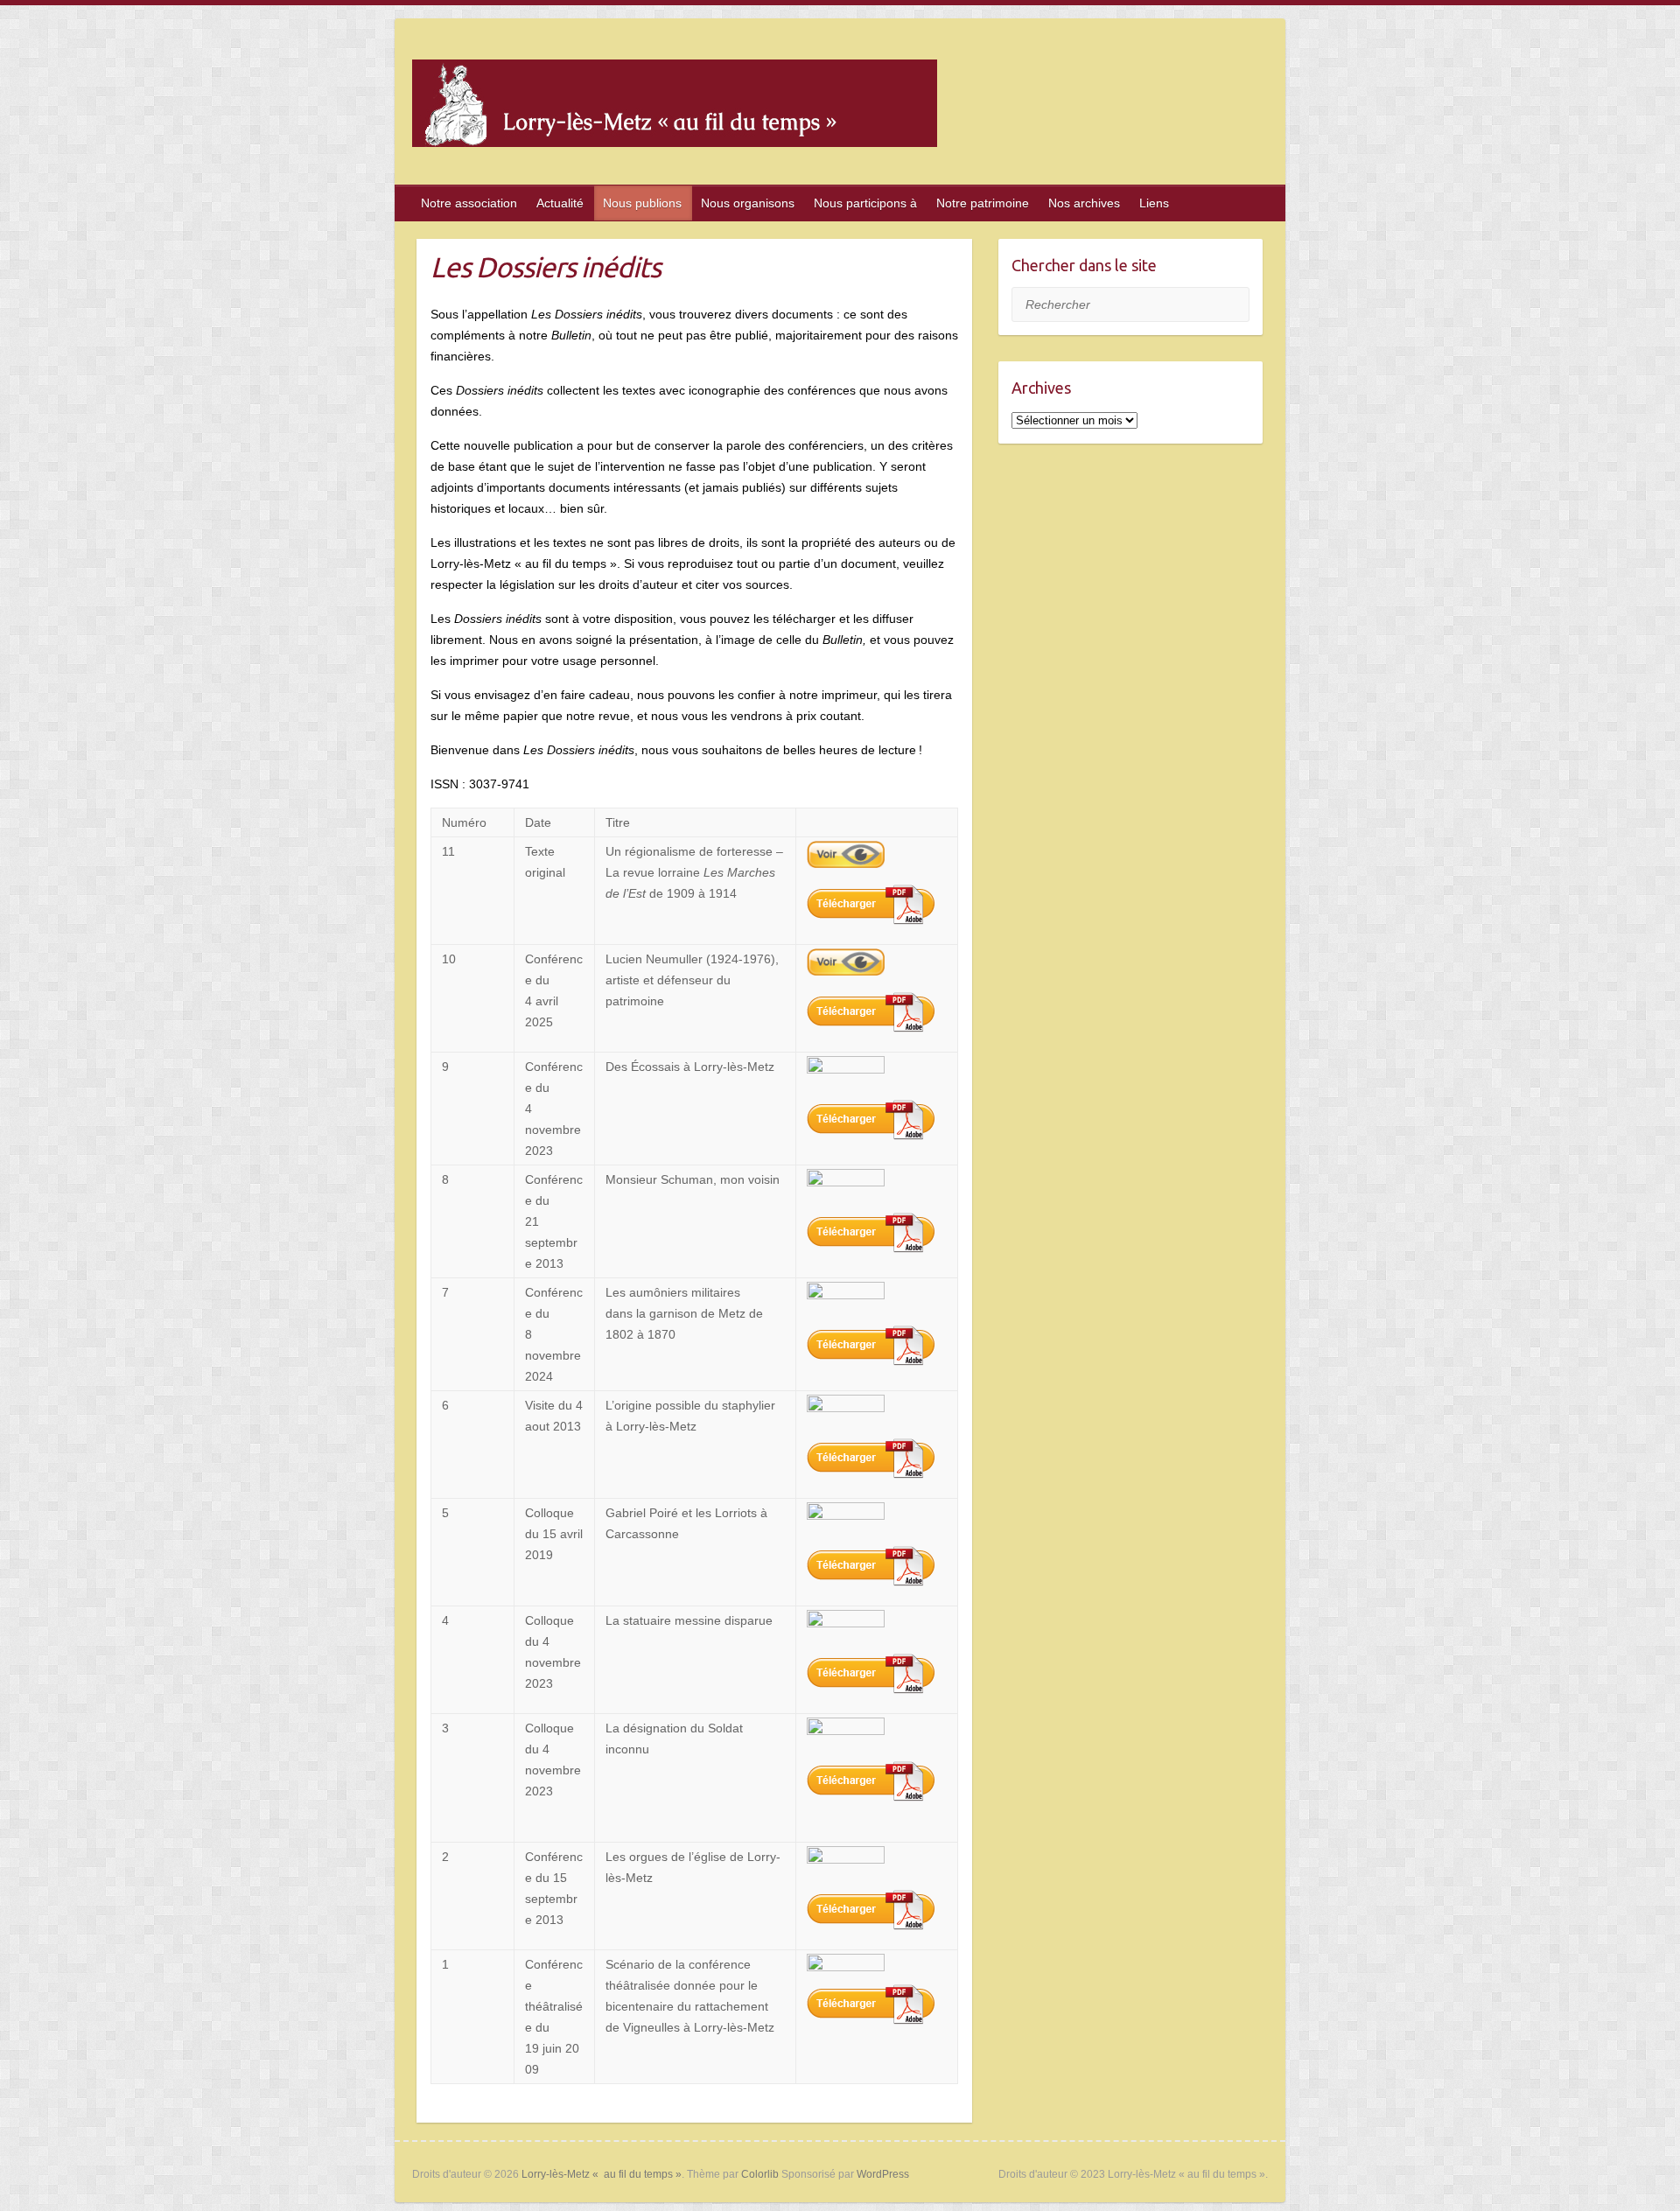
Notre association (469, 203)
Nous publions (642, 203)
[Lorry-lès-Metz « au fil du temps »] (675, 107)
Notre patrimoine (983, 203)
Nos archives (1084, 203)
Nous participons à (865, 203)
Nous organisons (748, 203)
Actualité (560, 203)
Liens (1154, 203)
